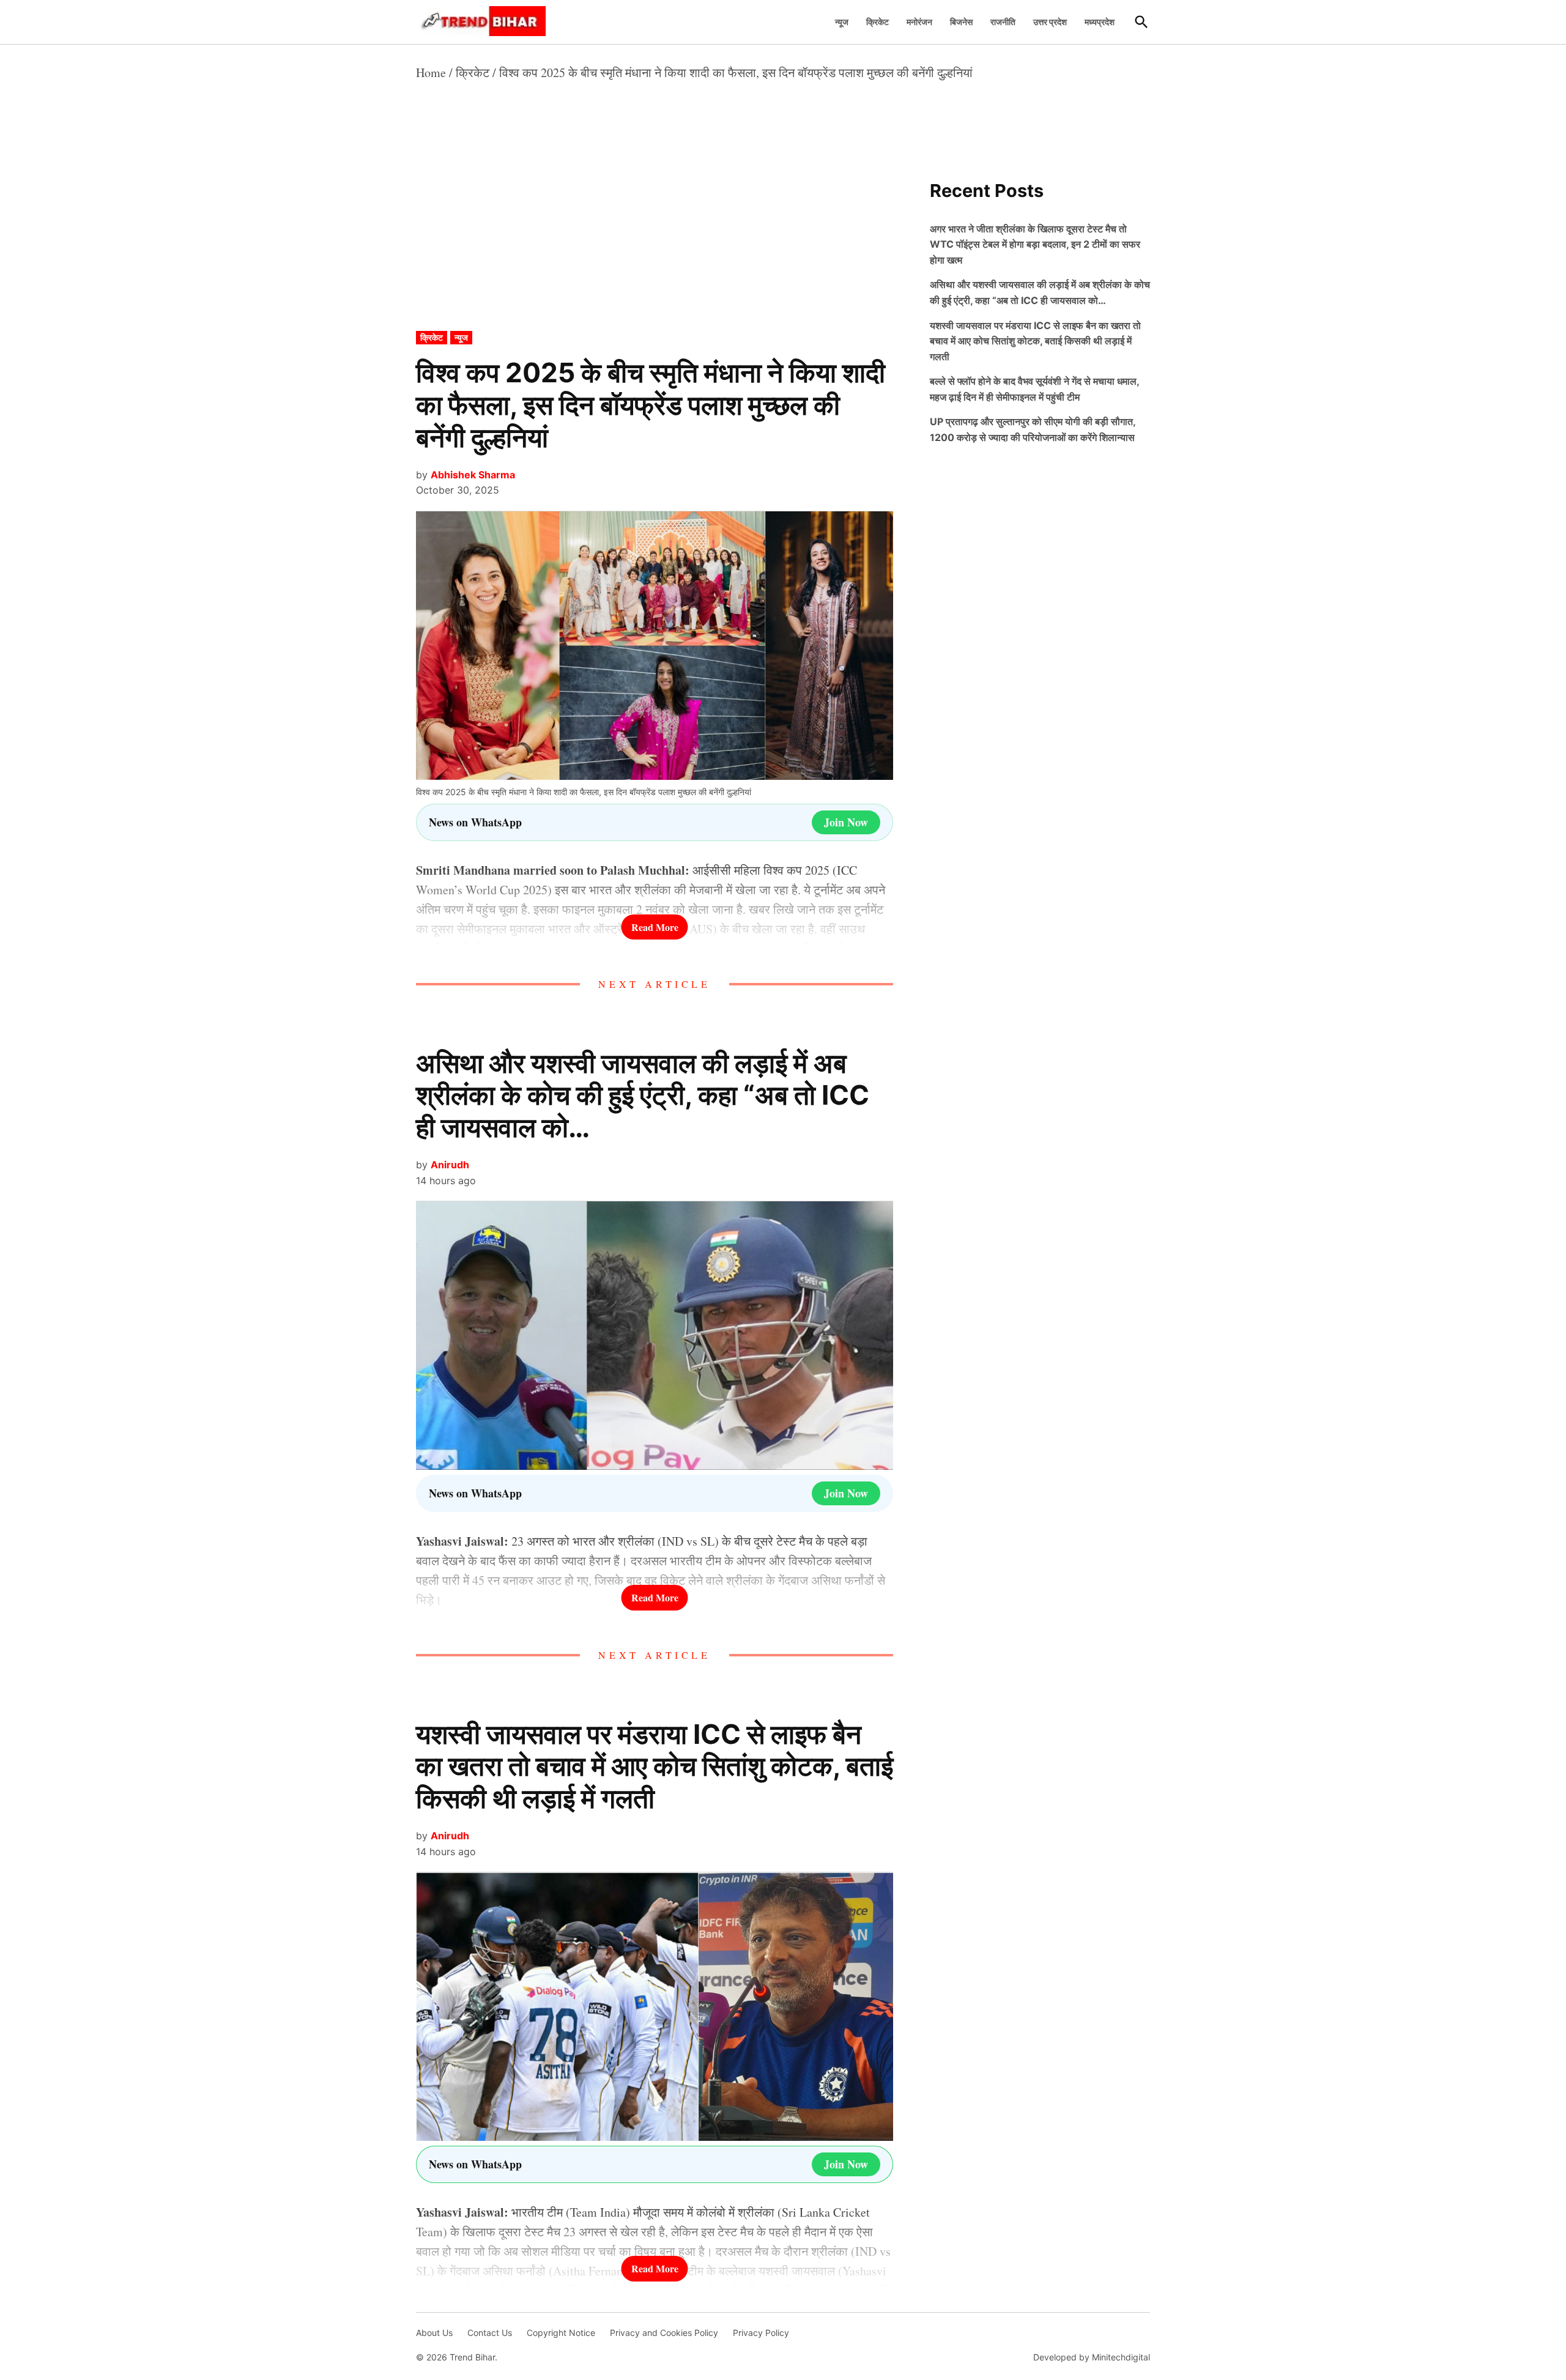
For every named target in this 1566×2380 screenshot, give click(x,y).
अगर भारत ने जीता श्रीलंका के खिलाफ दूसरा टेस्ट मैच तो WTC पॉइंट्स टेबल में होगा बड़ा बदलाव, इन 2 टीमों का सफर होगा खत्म (1035, 244)
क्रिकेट (878, 22)
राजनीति (1003, 22)
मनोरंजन (919, 22)
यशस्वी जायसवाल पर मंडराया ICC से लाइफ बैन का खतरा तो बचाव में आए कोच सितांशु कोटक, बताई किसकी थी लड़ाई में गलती (655, 1766)
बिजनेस (961, 22)
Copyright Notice (561, 2333)
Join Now (846, 822)
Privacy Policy (761, 2333)
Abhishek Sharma (473, 475)
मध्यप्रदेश (1100, 22)
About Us (434, 2333)
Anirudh (450, 1165)
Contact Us (490, 2333)
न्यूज (842, 22)
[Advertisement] (655, 240)
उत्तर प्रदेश (1050, 22)
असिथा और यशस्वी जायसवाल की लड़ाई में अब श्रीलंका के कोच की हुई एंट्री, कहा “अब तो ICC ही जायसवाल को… (643, 1095)
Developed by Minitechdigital (1092, 2357)
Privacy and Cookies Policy (664, 2333)
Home (431, 72)
